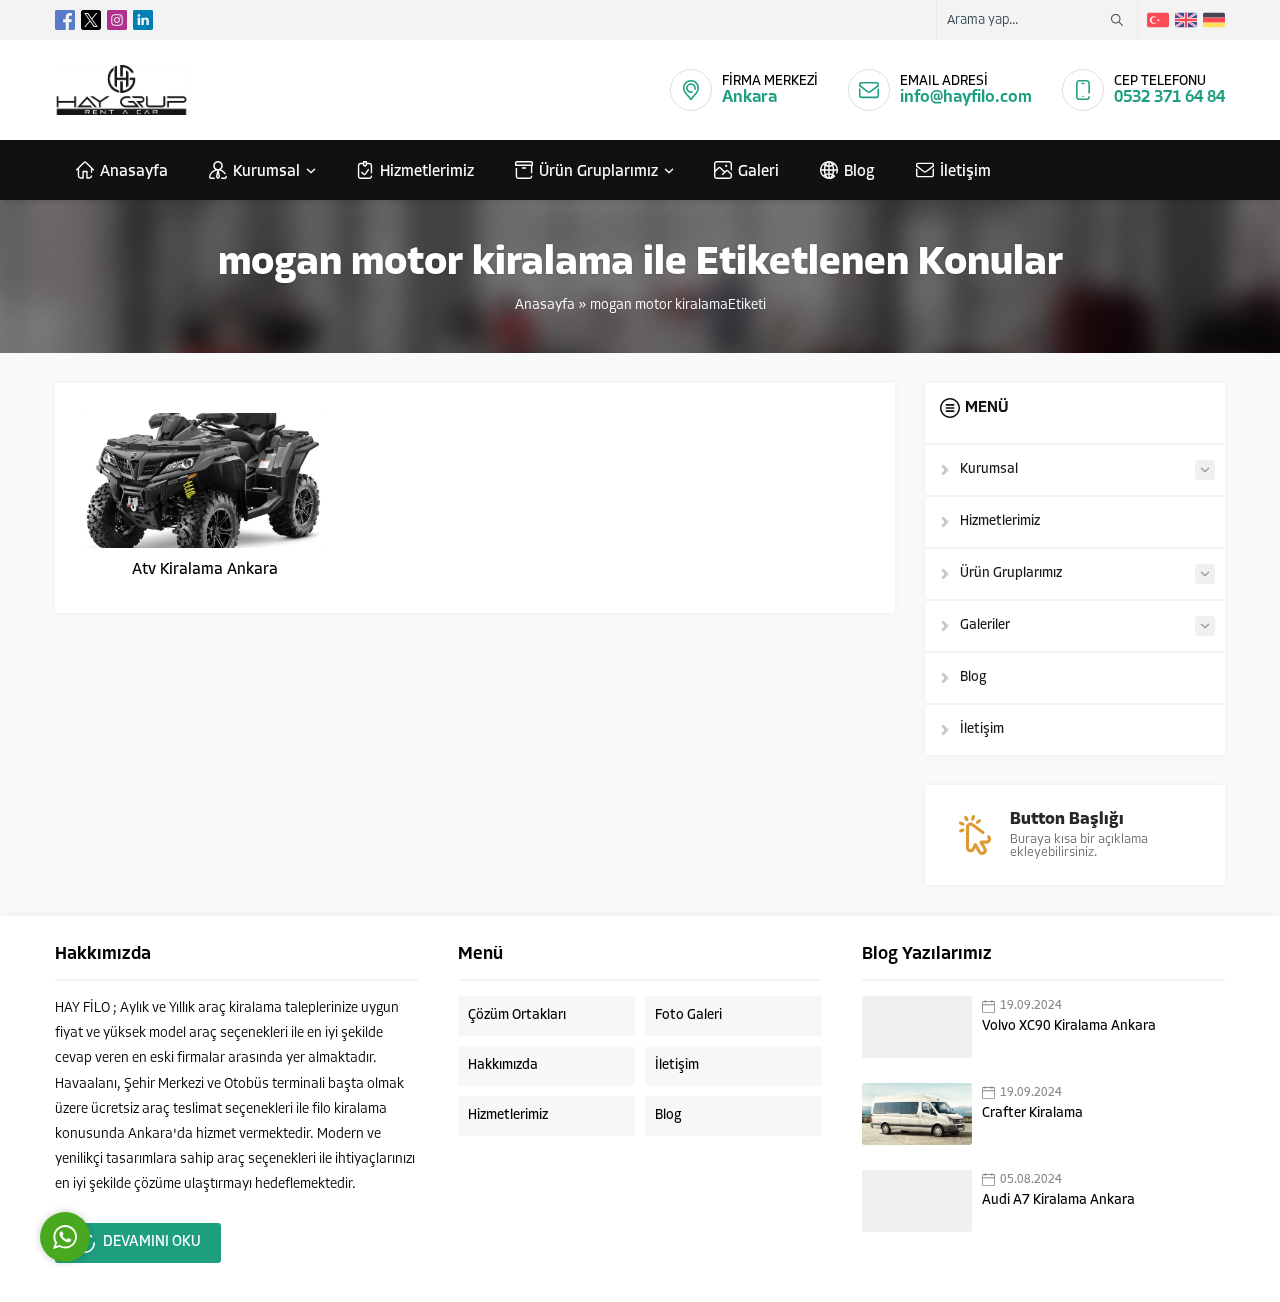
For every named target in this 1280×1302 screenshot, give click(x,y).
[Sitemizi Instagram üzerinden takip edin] (117, 20)
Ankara (749, 97)
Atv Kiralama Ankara (205, 570)
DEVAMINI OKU (152, 1242)
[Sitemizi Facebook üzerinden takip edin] (65, 20)
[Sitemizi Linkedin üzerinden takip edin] (143, 20)
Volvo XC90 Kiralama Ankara (1069, 1026)
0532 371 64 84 (1169, 97)
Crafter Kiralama (1032, 1113)
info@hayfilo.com (966, 97)
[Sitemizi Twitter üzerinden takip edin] (91, 20)
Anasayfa (545, 305)
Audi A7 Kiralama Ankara (1058, 1200)
